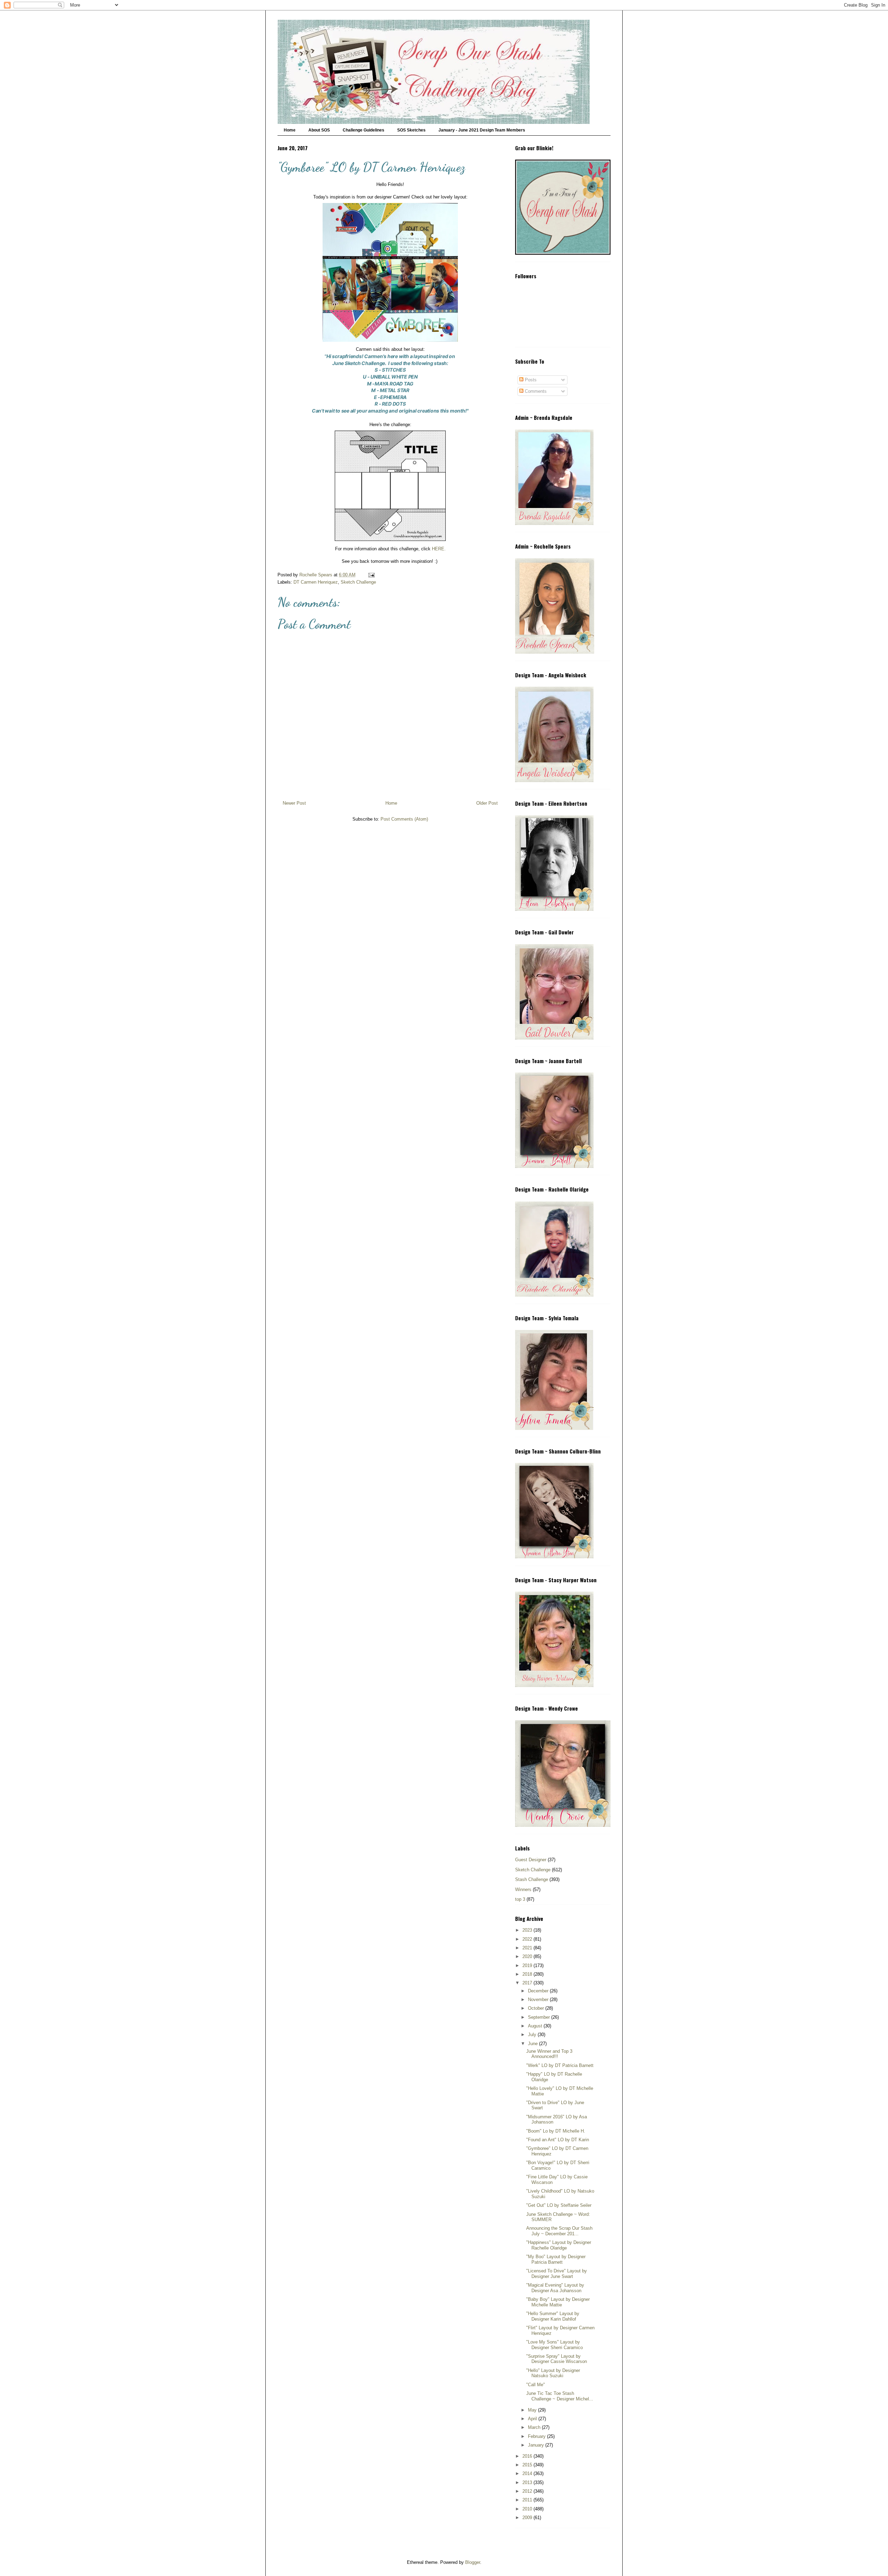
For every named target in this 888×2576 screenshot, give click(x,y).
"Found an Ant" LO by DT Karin (558, 2140)
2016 (528, 2456)
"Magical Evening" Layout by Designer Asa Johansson (555, 2288)
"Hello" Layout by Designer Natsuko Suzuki (553, 2373)
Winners (523, 1889)
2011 (528, 2500)
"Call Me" (536, 2385)
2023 (528, 1930)
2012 (528, 2491)
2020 (528, 1956)
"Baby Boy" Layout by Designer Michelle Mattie (558, 2302)
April (533, 2419)
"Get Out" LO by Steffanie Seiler (559, 2205)
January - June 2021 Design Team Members (482, 130)
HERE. (439, 549)
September (540, 2017)
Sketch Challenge (358, 582)
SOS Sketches (411, 130)
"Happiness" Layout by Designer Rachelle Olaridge (559, 2245)
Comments (535, 391)
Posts (530, 380)
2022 (528, 1939)
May (533, 2410)
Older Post (487, 803)
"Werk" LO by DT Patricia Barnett (560, 2065)
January (537, 2445)
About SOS (319, 130)
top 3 (520, 1899)
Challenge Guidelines (364, 130)
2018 (528, 1974)
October (537, 2008)
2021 (528, 1948)
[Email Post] (371, 575)
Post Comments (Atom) (404, 819)
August (536, 2026)
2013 (528, 2482)
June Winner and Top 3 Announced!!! (549, 2054)
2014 (528, 2473)
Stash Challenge (532, 1879)
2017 (528, 1983)
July (533, 2035)
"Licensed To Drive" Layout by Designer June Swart (557, 2274)
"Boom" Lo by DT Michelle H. (556, 2131)
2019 (528, 1965)
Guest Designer (531, 1860)
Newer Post (294, 803)
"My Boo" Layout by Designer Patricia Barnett (556, 2259)
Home (290, 130)
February (537, 2436)
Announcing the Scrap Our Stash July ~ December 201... (559, 2231)
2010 (528, 2509)
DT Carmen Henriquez (316, 582)
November (539, 1999)
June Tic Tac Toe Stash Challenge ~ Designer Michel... (560, 2396)
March (535, 2427)
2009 (528, 2518)
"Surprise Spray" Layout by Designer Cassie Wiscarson (557, 2359)
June (533, 2044)
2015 (528, 2465)
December (539, 1991)
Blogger (473, 2562)
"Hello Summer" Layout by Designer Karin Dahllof (553, 2316)
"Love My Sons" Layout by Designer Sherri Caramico (554, 2345)
